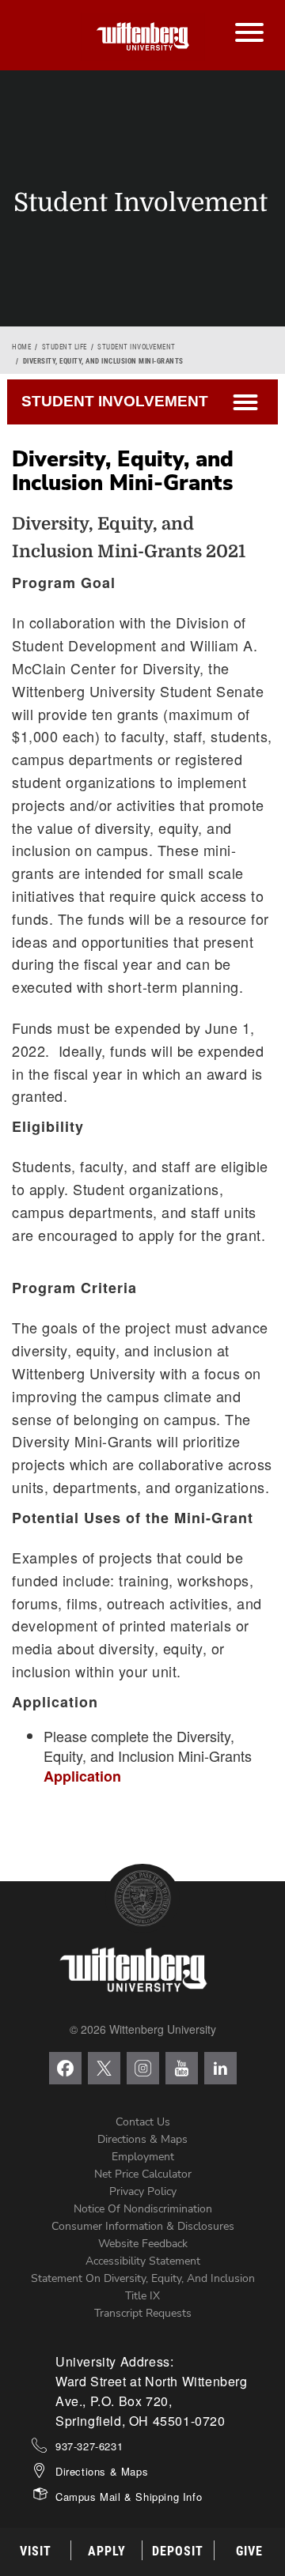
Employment (143, 2157)
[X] (104, 2068)
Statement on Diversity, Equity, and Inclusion (143, 2278)
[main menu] (249, 17)
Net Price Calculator (143, 2174)
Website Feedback (143, 2244)
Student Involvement (137, 347)
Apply (107, 2551)
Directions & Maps (142, 2139)
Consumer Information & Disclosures (143, 2226)
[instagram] (143, 2068)
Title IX (142, 2296)
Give (249, 2551)
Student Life (65, 347)
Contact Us (143, 2122)
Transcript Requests (143, 2313)
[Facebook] (65, 2068)
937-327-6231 (89, 2446)
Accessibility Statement (143, 2261)
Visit (36, 2551)
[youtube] (182, 2068)
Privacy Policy (143, 2191)
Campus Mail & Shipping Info (129, 2497)
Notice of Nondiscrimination (143, 2209)
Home (21, 347)
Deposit (178, 2551)
